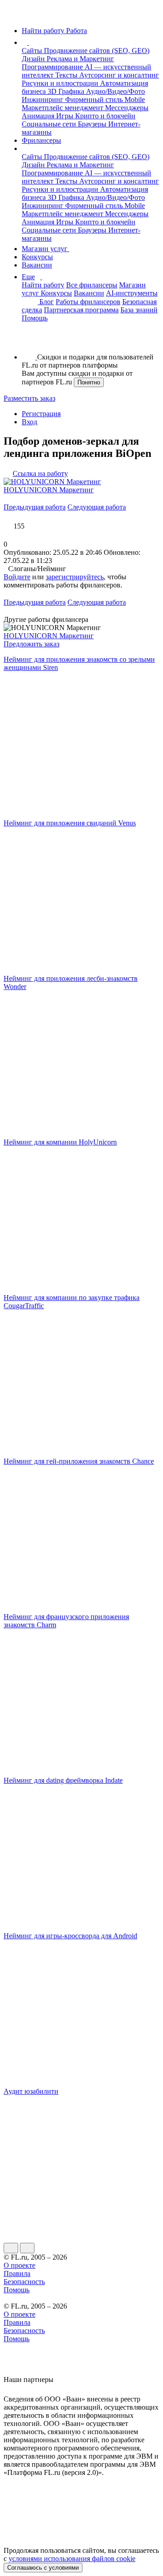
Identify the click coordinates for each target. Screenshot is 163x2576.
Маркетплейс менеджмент (63, 108)
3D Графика (67, 91)
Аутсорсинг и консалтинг (119, 75)
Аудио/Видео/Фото (115, 91)
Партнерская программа (81, 310)
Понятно (89, 382)
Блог (47, 302)
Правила (17, 2273)
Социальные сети (50, 124)
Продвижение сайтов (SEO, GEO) (97, 51)
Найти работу (43, 285)
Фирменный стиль (95, 99)
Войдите (17, 577)
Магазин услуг (46, 249)
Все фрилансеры (92, 285)
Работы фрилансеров (88, 302)
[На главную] (12, 15)
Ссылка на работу (40, 473)
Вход (29, 422)
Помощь (35, 318)
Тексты (67, 75)
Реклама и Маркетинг (80, 59)
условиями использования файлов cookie (72, 2559)
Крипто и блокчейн (105, 116)
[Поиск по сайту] (29, 342)
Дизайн (34, 59)
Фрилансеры (41, 140)
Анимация (39, 116)
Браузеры (93, 124)
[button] (30, 42)
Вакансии (37, 265)
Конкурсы (37, 257)
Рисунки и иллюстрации (61, 83)
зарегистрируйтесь (75, 577)
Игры (66, 116)
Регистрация (41, 414)
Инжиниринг (43, 99)
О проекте (19, 2265)
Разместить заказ (29, 398)
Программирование (53, 67)
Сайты (33, 51)
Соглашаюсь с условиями (43, 2568)
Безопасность (24, 2282)
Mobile (135, 99)
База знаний (139, 310)
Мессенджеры (127, 108)
